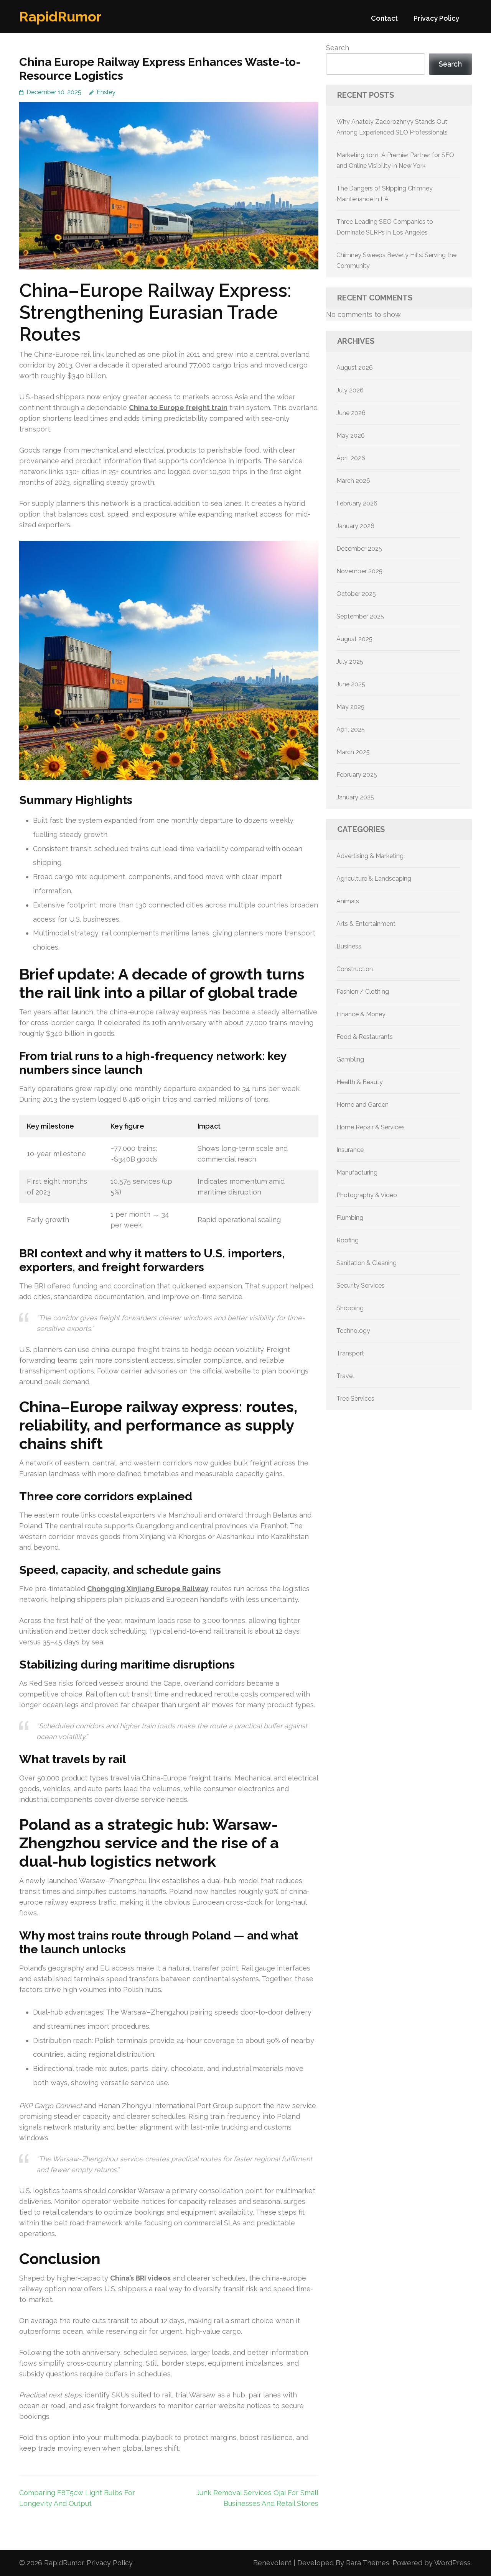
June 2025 (351, 684)
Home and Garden (362, 1105)
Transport (350, 1353)
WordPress (452, 2563)
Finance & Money (361, 1014)
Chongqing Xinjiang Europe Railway (148, 1589)
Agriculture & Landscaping (374, 879)
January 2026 (355, 526)
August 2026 (355, 368)
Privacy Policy (436, 18)
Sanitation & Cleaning (367, 1263)
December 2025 (359, 549)
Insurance (350, 1150)
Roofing (348, 1240)
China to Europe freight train (178, 408)
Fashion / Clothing (363, 992)
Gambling (350, 1059)
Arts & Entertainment (366, 924)
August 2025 (354, 639)
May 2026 (351, 436)
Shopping (350, 1308)
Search (338, 48)
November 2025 (359, 571)
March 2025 (353, 752)
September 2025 (360, 616)
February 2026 (357, 503)
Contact (384, 18)
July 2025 (350, 662)
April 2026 (351, 458)
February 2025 (357, 775)
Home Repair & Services (371, 1127)
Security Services (361, 1286)
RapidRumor (60, 16)
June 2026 (351, 413)
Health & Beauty (360, 1082)
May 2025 (350, 707)
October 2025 (356, 594)
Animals (348, 901)
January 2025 (355, 797)
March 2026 (353, 481)
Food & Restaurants (365, 1037)
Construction (355, 969)
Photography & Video (367, 1195)
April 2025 (351, 729)
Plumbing (350, 1218)
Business (349, 946)
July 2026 (350, 390)
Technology (353, 1331)
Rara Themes (368, 2563)
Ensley (106, 92)
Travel (345, 1376)
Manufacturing (357, 1172)
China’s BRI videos (140, 2278)
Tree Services (355, 1399)
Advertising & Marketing (370, 856)
